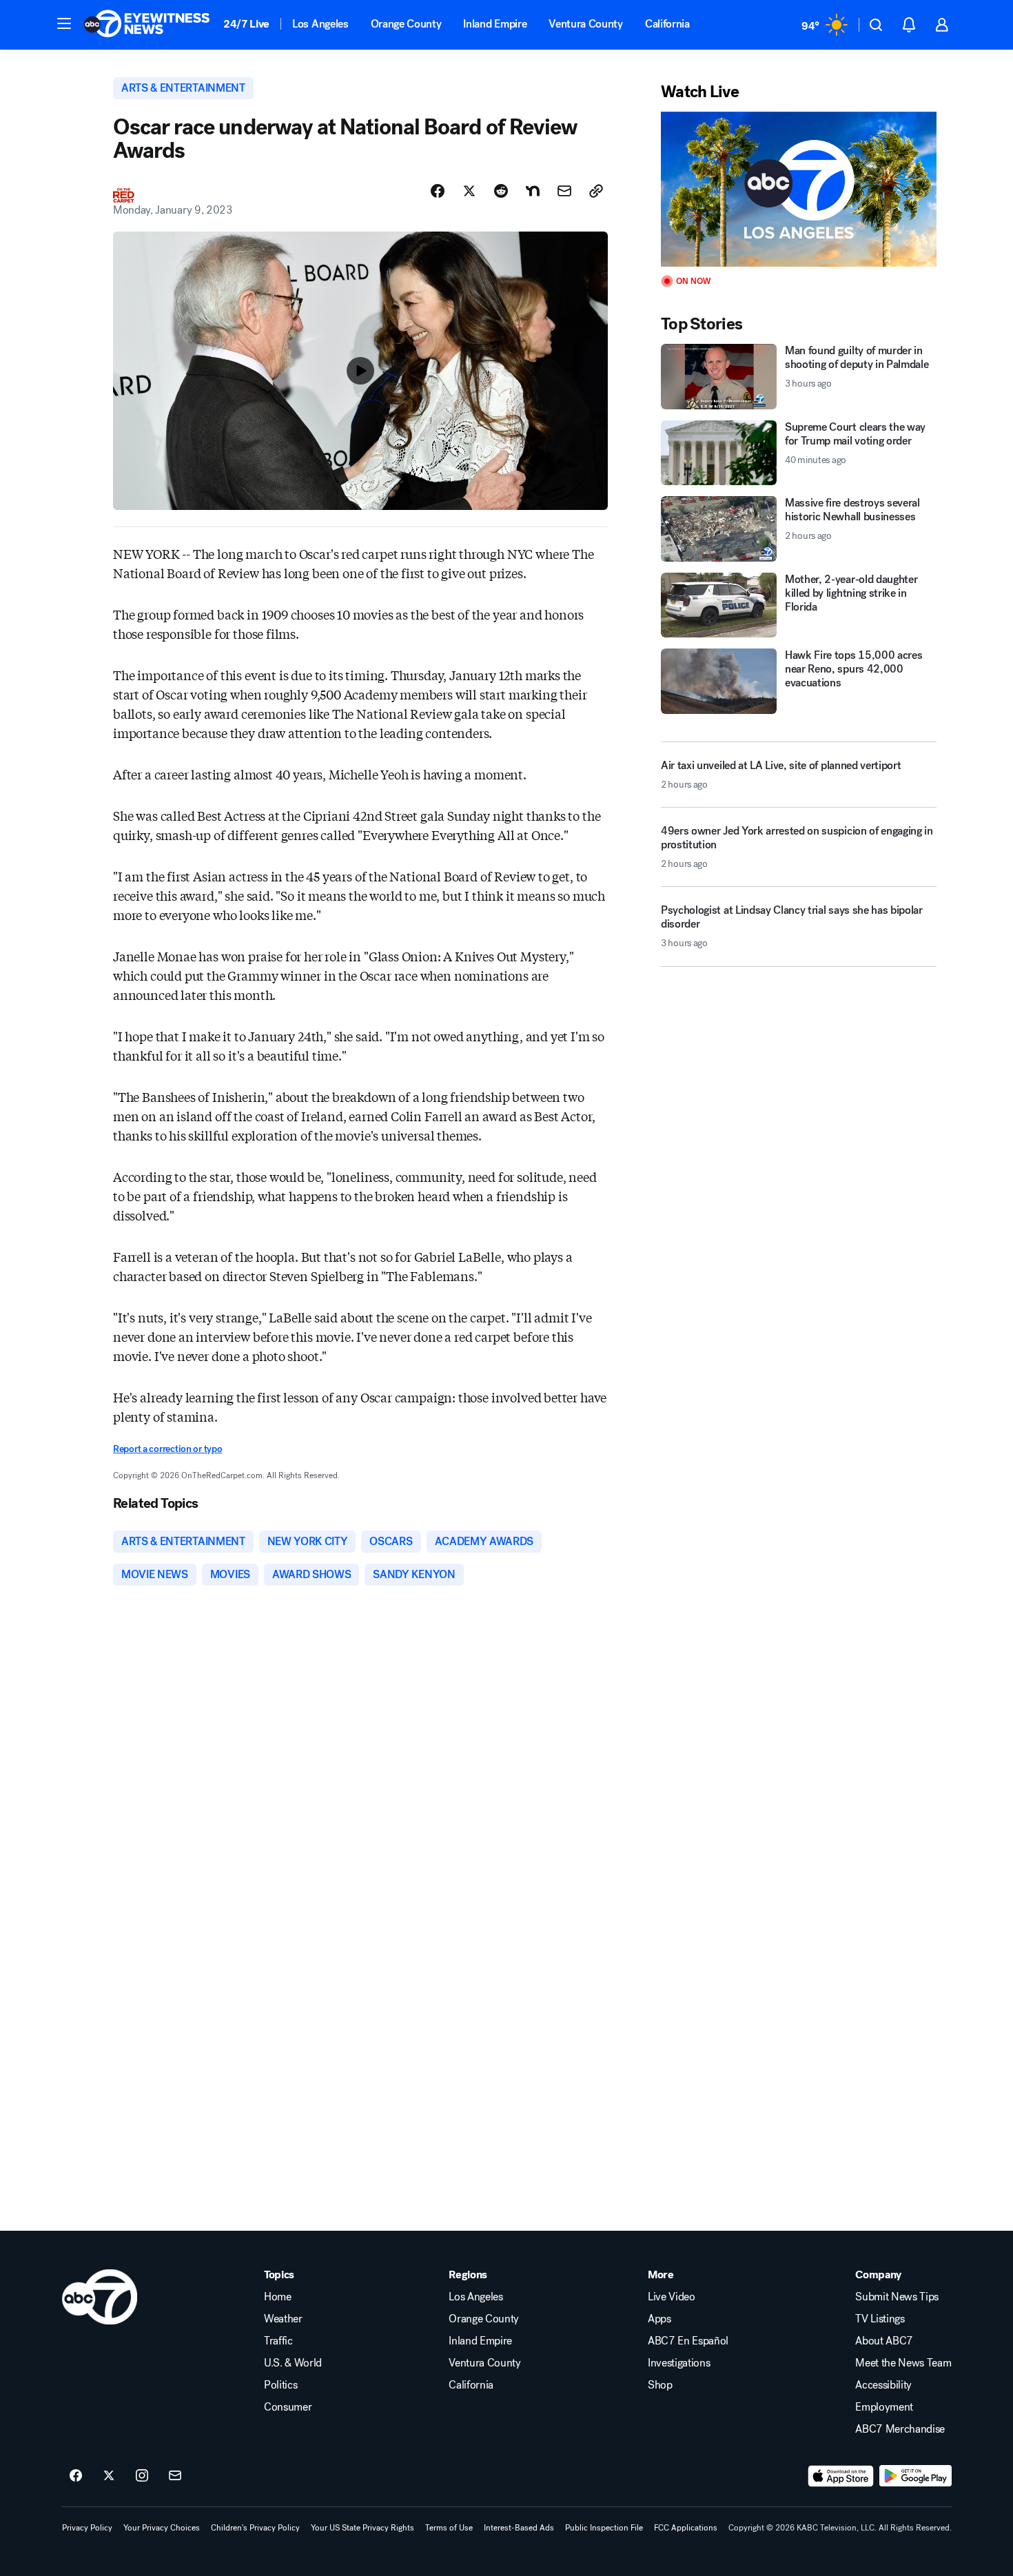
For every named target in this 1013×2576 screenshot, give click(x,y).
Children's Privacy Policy (255, 2528)
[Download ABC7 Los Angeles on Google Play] (915, 2476)
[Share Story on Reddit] (501, 191)
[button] (64, 23)
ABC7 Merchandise (900, 2429)
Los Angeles (320, 24)
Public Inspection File (604, 2528)
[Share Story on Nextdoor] (533, 191)
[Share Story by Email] (564, 191)
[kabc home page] (100, 2297)
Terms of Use (449, 2528)
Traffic (278, 2341)
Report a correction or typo (167, 1449)
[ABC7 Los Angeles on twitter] (109, 2476)
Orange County (406, 24)
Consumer (288, 2407)
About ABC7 (884, 2341)
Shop (660, 2385)
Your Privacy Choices (162, 2528)
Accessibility (883, 2385)
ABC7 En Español (688, 2341)
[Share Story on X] (469, 191)
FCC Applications (686, 2528)
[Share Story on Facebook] (438, 191)
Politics (280, 2385)
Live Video (672, 2297)
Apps (659, 2319)
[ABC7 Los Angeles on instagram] (142, 2476)
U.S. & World (293, 2363)
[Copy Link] (596, 191)
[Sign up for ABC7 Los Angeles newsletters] (175, 2476)
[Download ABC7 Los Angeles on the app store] (841, 2476)
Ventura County (586, 24)
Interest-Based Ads (519, 2528)
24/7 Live (246, 24)
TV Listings (880, 2319)
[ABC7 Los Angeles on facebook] (76, 2476)
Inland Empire (495, 24)
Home (278, 2297)
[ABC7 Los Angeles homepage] (147, 25)
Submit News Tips (897, 2297)
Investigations (679, 2363)
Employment (884, 2407)
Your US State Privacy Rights (362, 2528)
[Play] (799, 189)
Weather (283, 2319)
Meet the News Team (903, 2363)
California (667, 24)
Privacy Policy (87, 2528)
